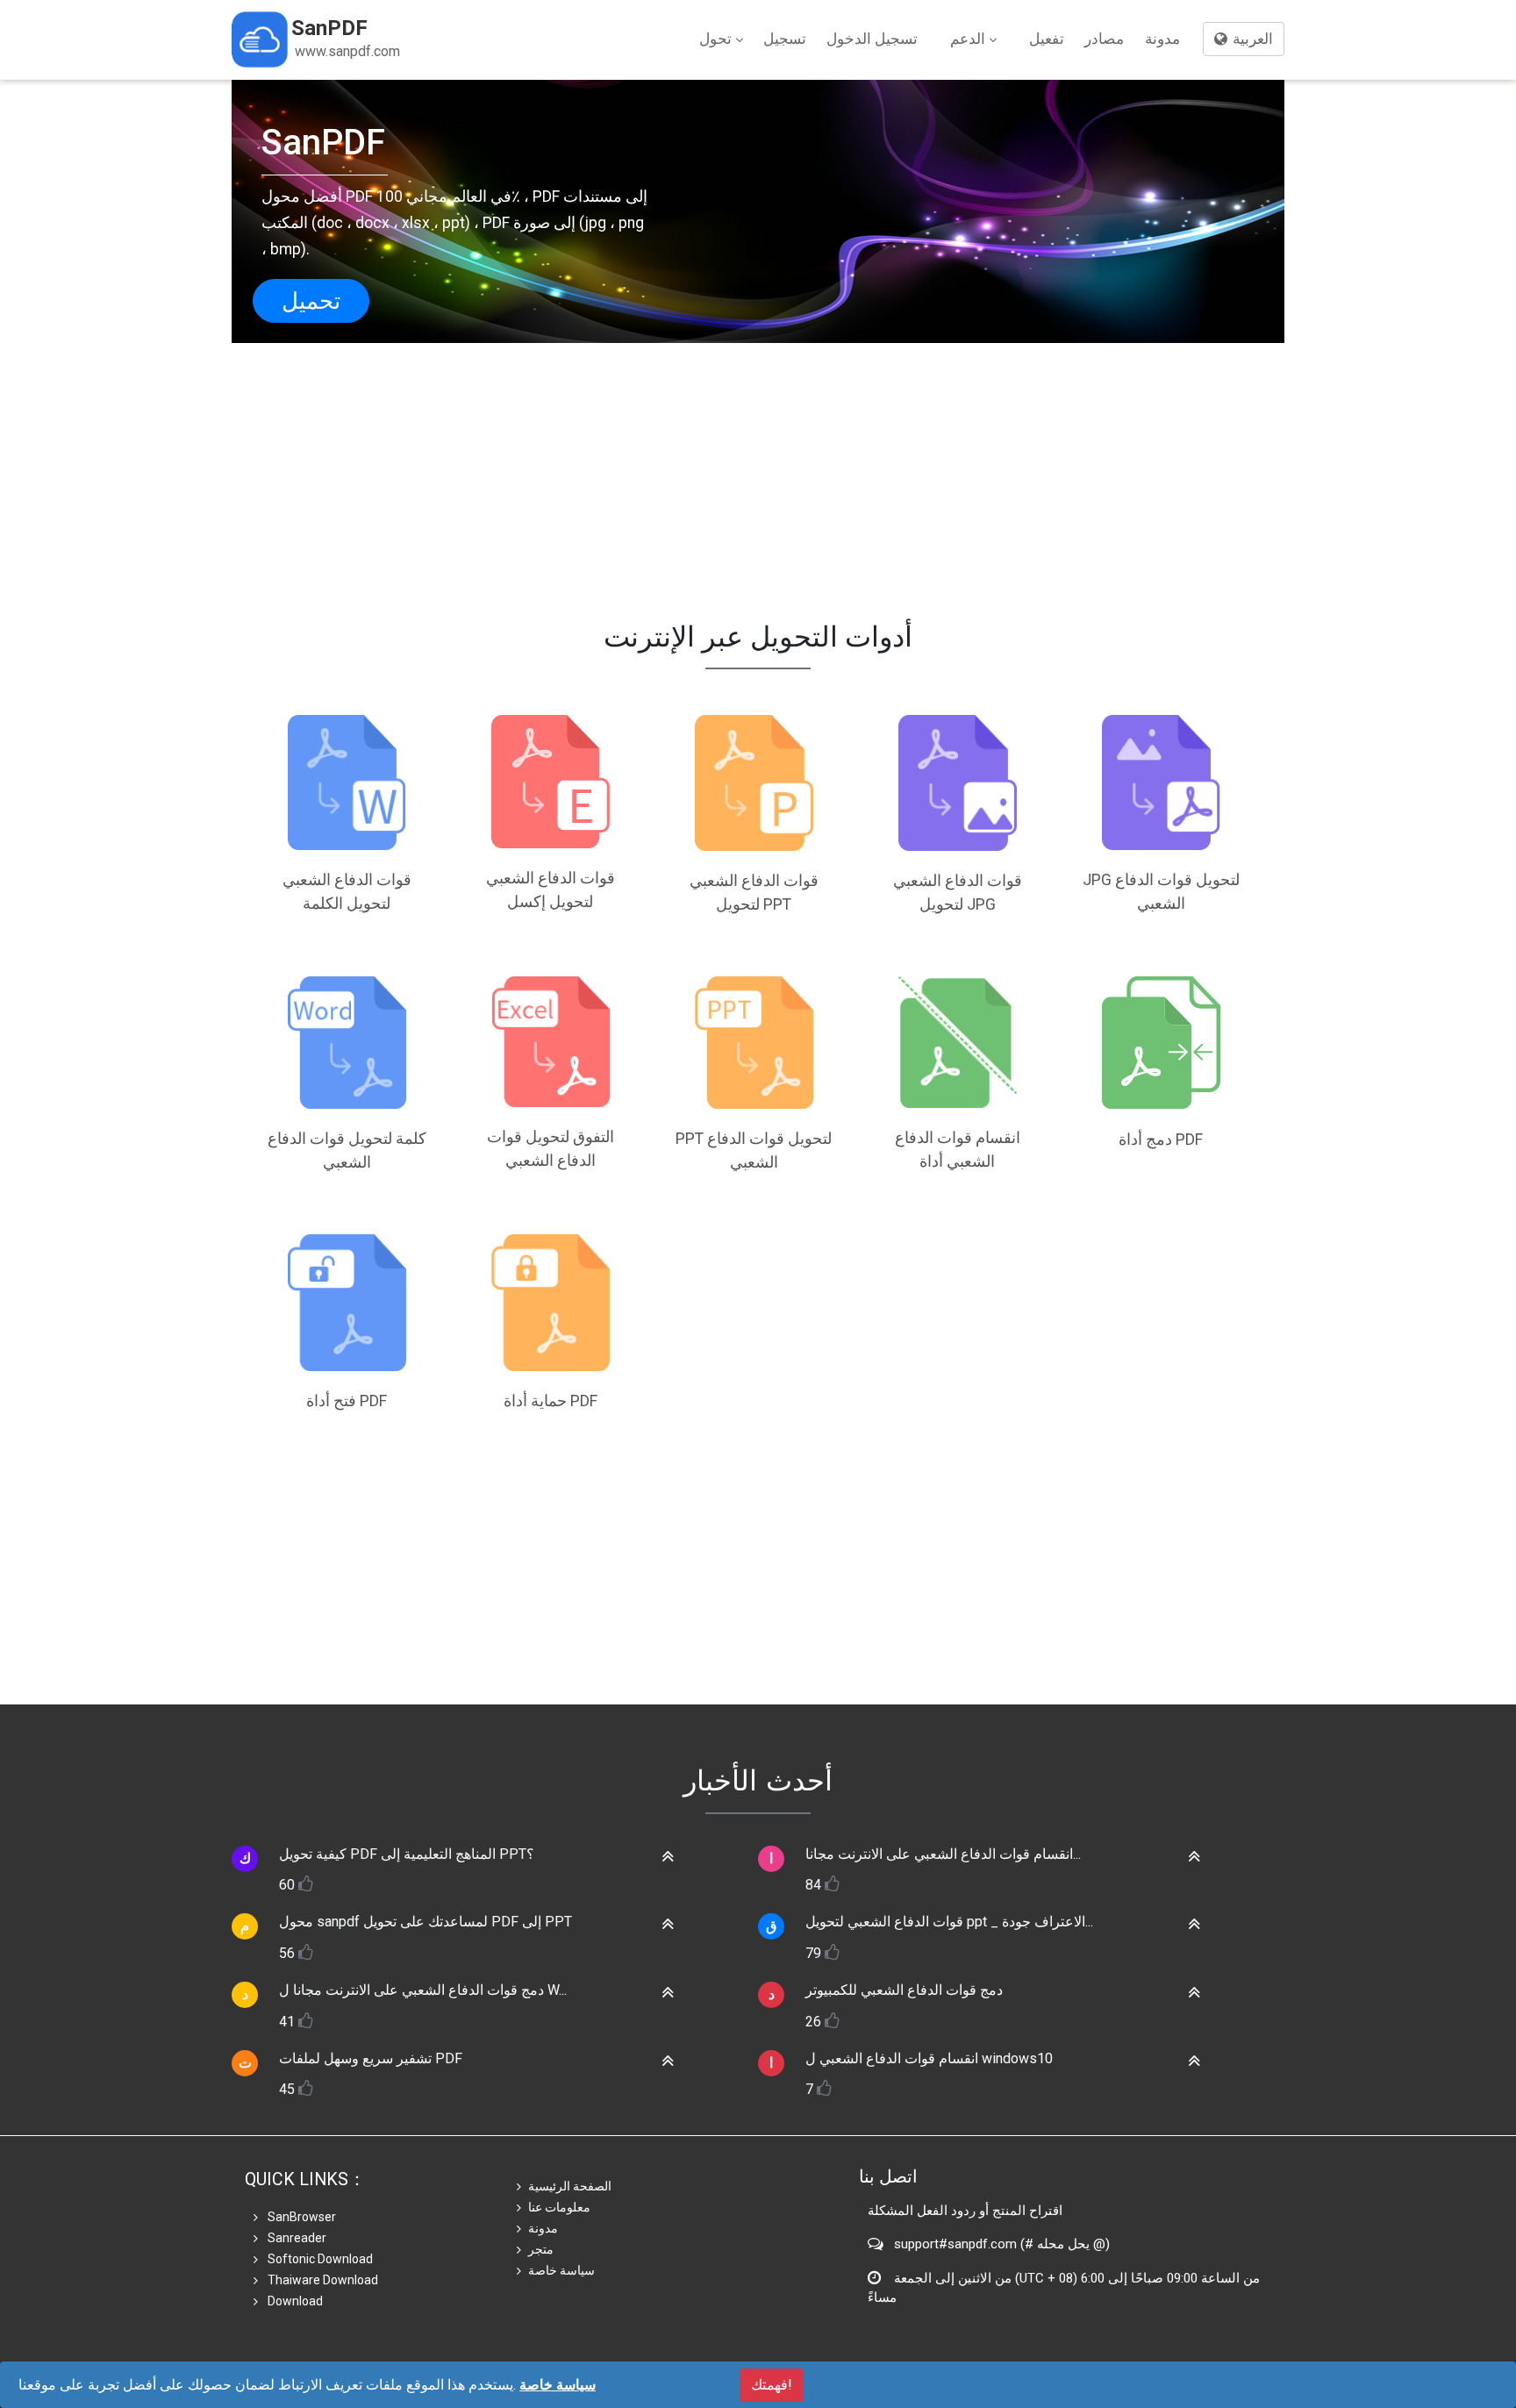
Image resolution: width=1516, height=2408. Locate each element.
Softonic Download (319, 2259)
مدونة (1162, 39)
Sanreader (296, 2238)
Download (294, 2301)
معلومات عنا (559, 2207)
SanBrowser (300, 2217)
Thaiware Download (322, 2280)
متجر (541, 2249)
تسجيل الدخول (872, 39)
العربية (1251, 39)
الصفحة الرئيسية (570, 2186)
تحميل (311, 301)
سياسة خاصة (561, 2270)
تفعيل (1047, 39)
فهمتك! (772, 2385)
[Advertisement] (758, 466)
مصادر (1104, 39)
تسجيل (785, 39)
